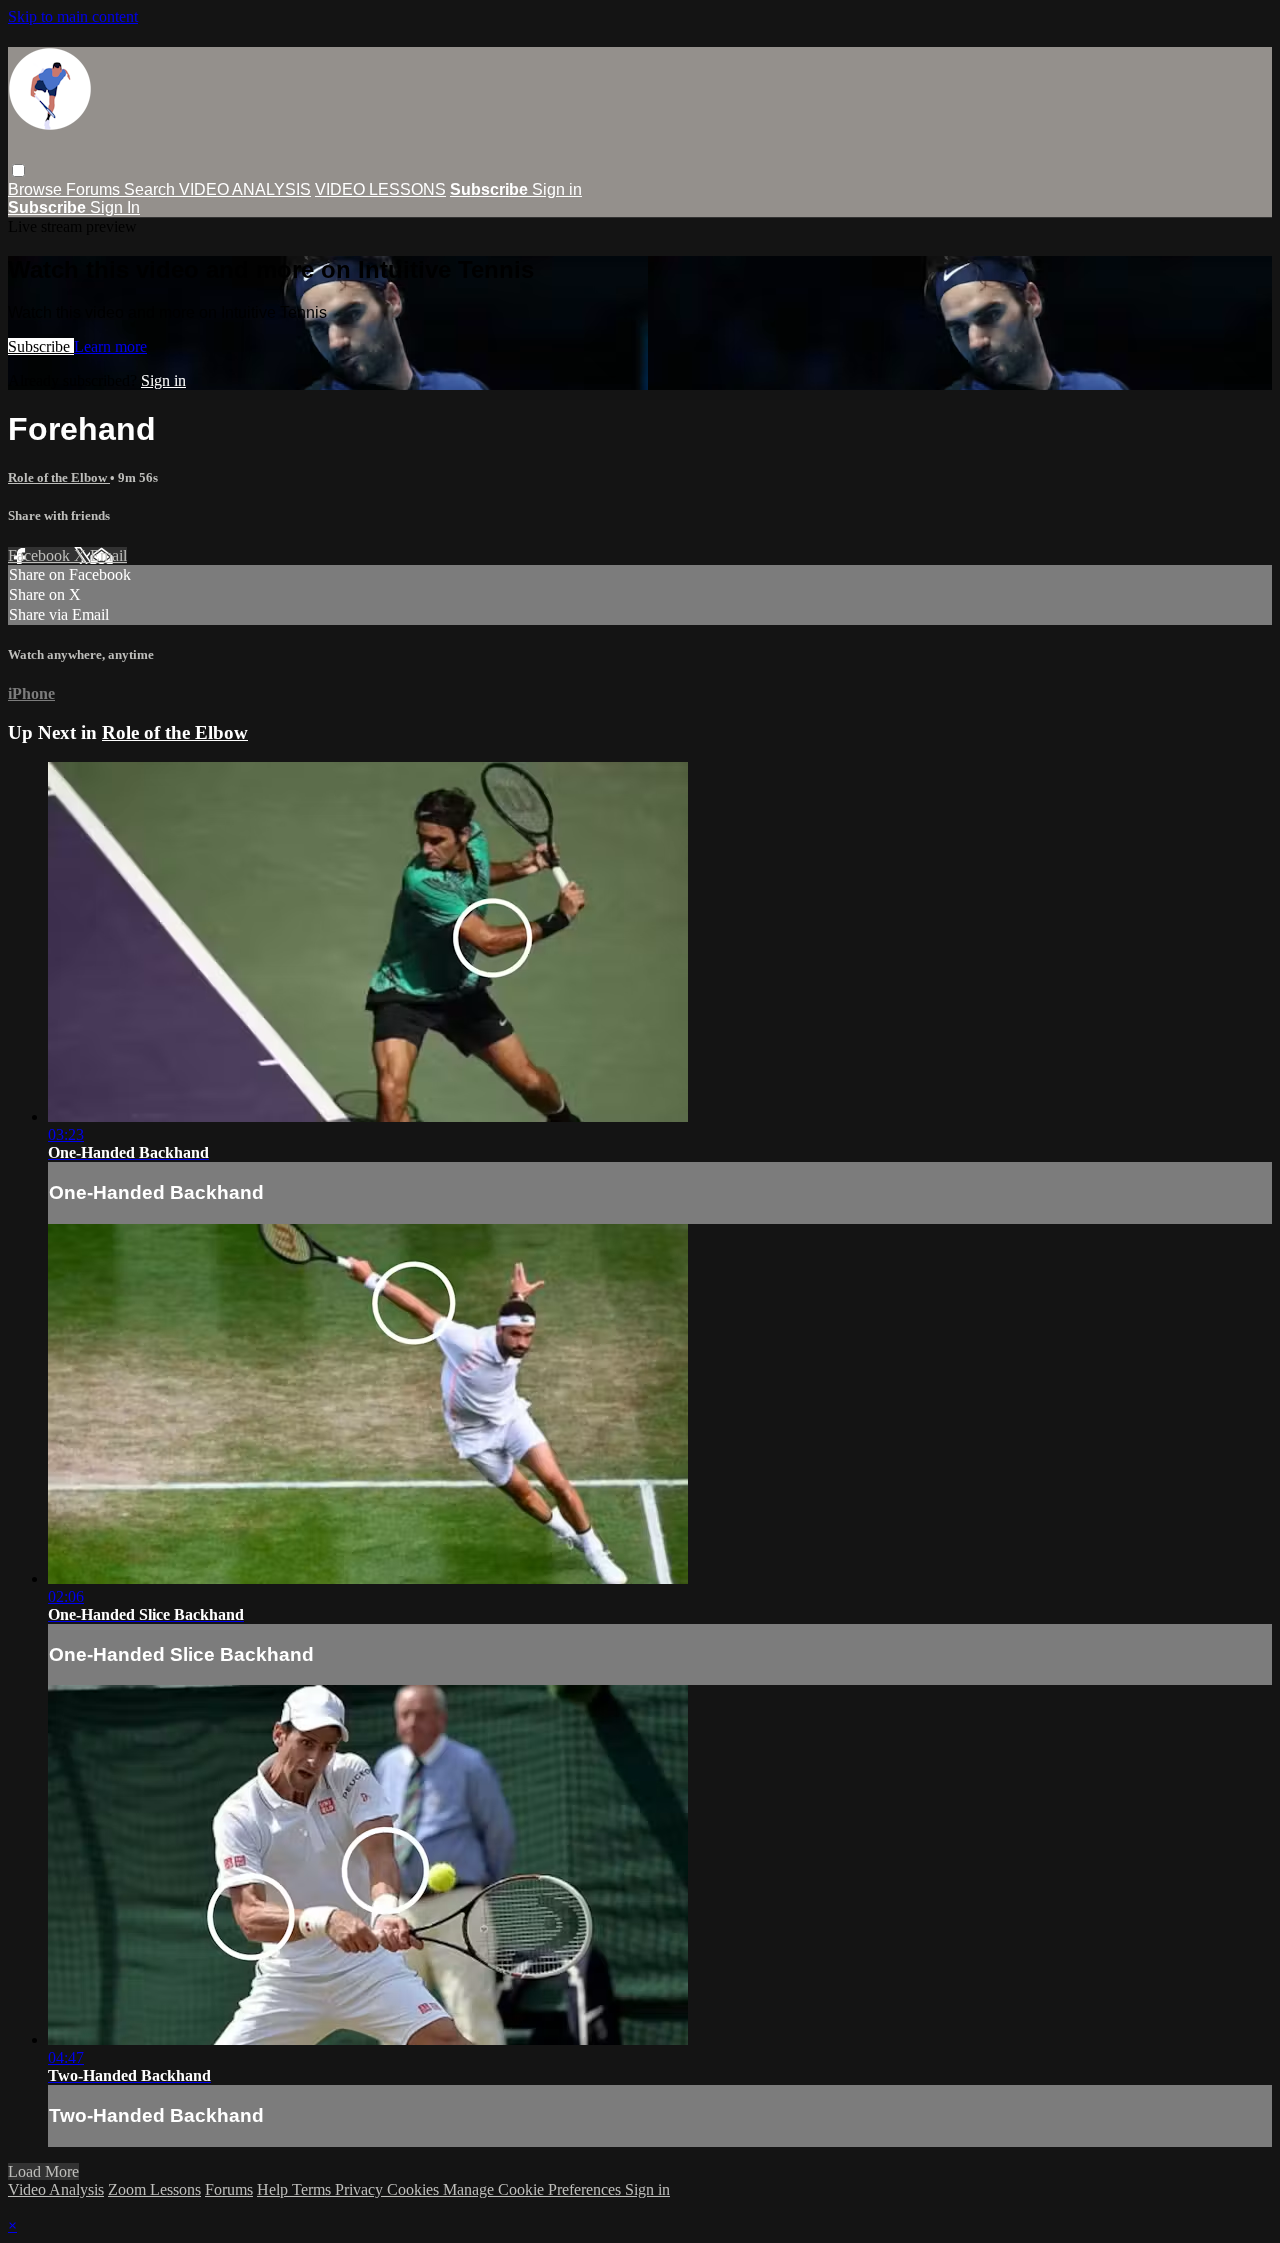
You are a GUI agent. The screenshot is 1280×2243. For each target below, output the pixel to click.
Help (274, 2189)
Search (151, 189)
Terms (313, 2189)
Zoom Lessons (154, 2189)
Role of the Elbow (59, 477)
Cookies (415, 2189)
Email (108, 555)
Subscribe (41, 346)
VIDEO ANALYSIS (245, 189)
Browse (37, 189)
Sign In (115, 207)
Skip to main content (73, 16)
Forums (95, 189)
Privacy (361, 2189)
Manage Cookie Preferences (534, 2189)
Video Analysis (56, 2189)
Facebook (41, 555)
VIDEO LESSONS (380, 189)
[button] (18, 170)
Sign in (557, 189)
